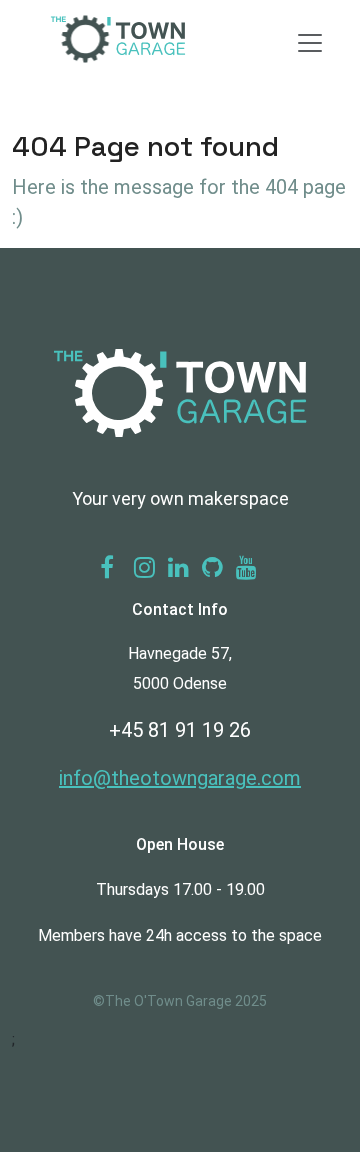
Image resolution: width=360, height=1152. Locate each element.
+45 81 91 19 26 (180, 730)
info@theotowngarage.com (180, 778)
